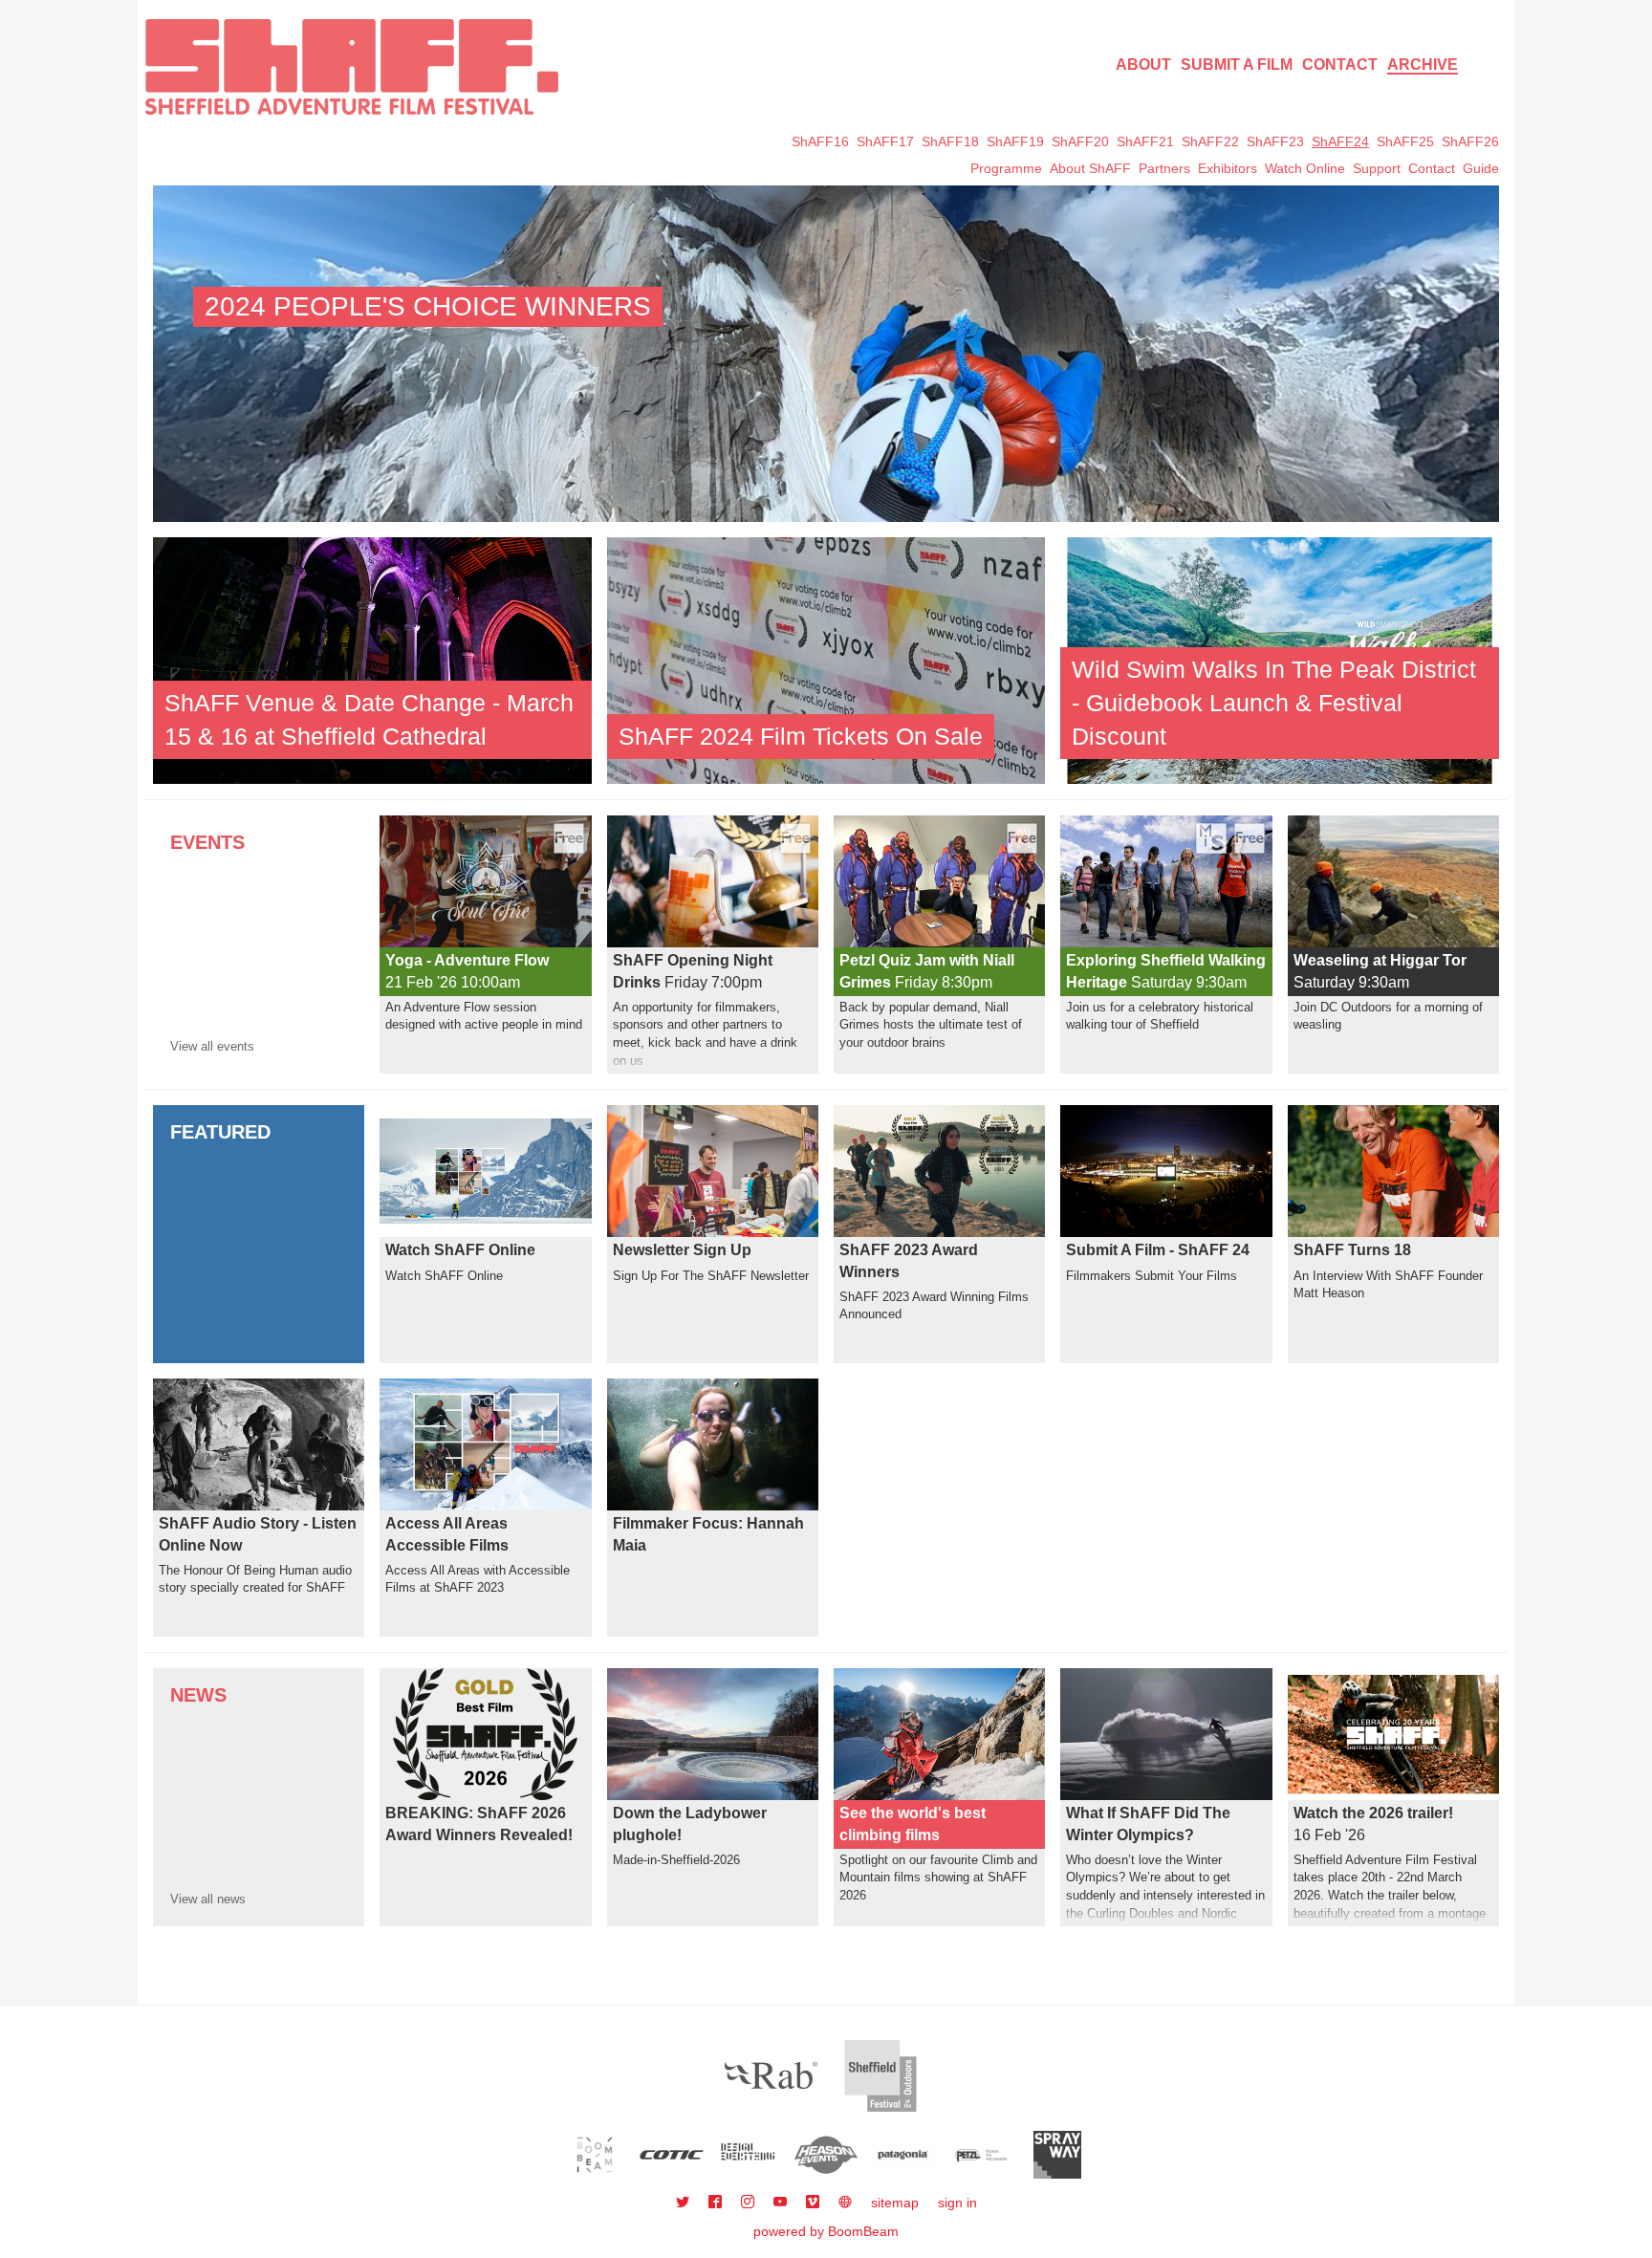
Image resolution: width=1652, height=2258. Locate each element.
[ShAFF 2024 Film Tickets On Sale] (826, 660)
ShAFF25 (1405, 141)
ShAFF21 (1145, 141)
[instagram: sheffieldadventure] (750, 2203)
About (1143, 65)
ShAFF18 (950, 141)
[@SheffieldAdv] (685, 2203)
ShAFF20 (1080, 141)
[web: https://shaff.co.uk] (845, 2203)
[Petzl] (980, 2155)
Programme (1006, 168)
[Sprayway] (1058, 2155)
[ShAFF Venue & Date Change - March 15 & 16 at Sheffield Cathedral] (372, 660)
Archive (1423, 65)
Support (1377, 168)
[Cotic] (672, 2155)
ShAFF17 (885, 141)
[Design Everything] (749, 2155)
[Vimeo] (815, 2203)
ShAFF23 (1275, 141)
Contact (1340, 65)
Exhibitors (1228, 168)
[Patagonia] (903, 2155)
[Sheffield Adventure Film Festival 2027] (352, 67)
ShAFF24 (1340, 141)
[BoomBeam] (595, 2155)
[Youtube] (782, 2203)
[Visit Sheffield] (880, 2076)
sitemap (895, 2203)
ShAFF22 (1210, 141)
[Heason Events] (826, 2155)
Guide (1481, 168)
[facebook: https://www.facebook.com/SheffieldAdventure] (717, 2203)
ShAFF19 (1015, 141)
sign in (957, 2203)
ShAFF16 (820, 141)
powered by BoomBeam (826, 2231)
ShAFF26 (1470, 141)
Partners (1164, 168)
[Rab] (772, 2076)
